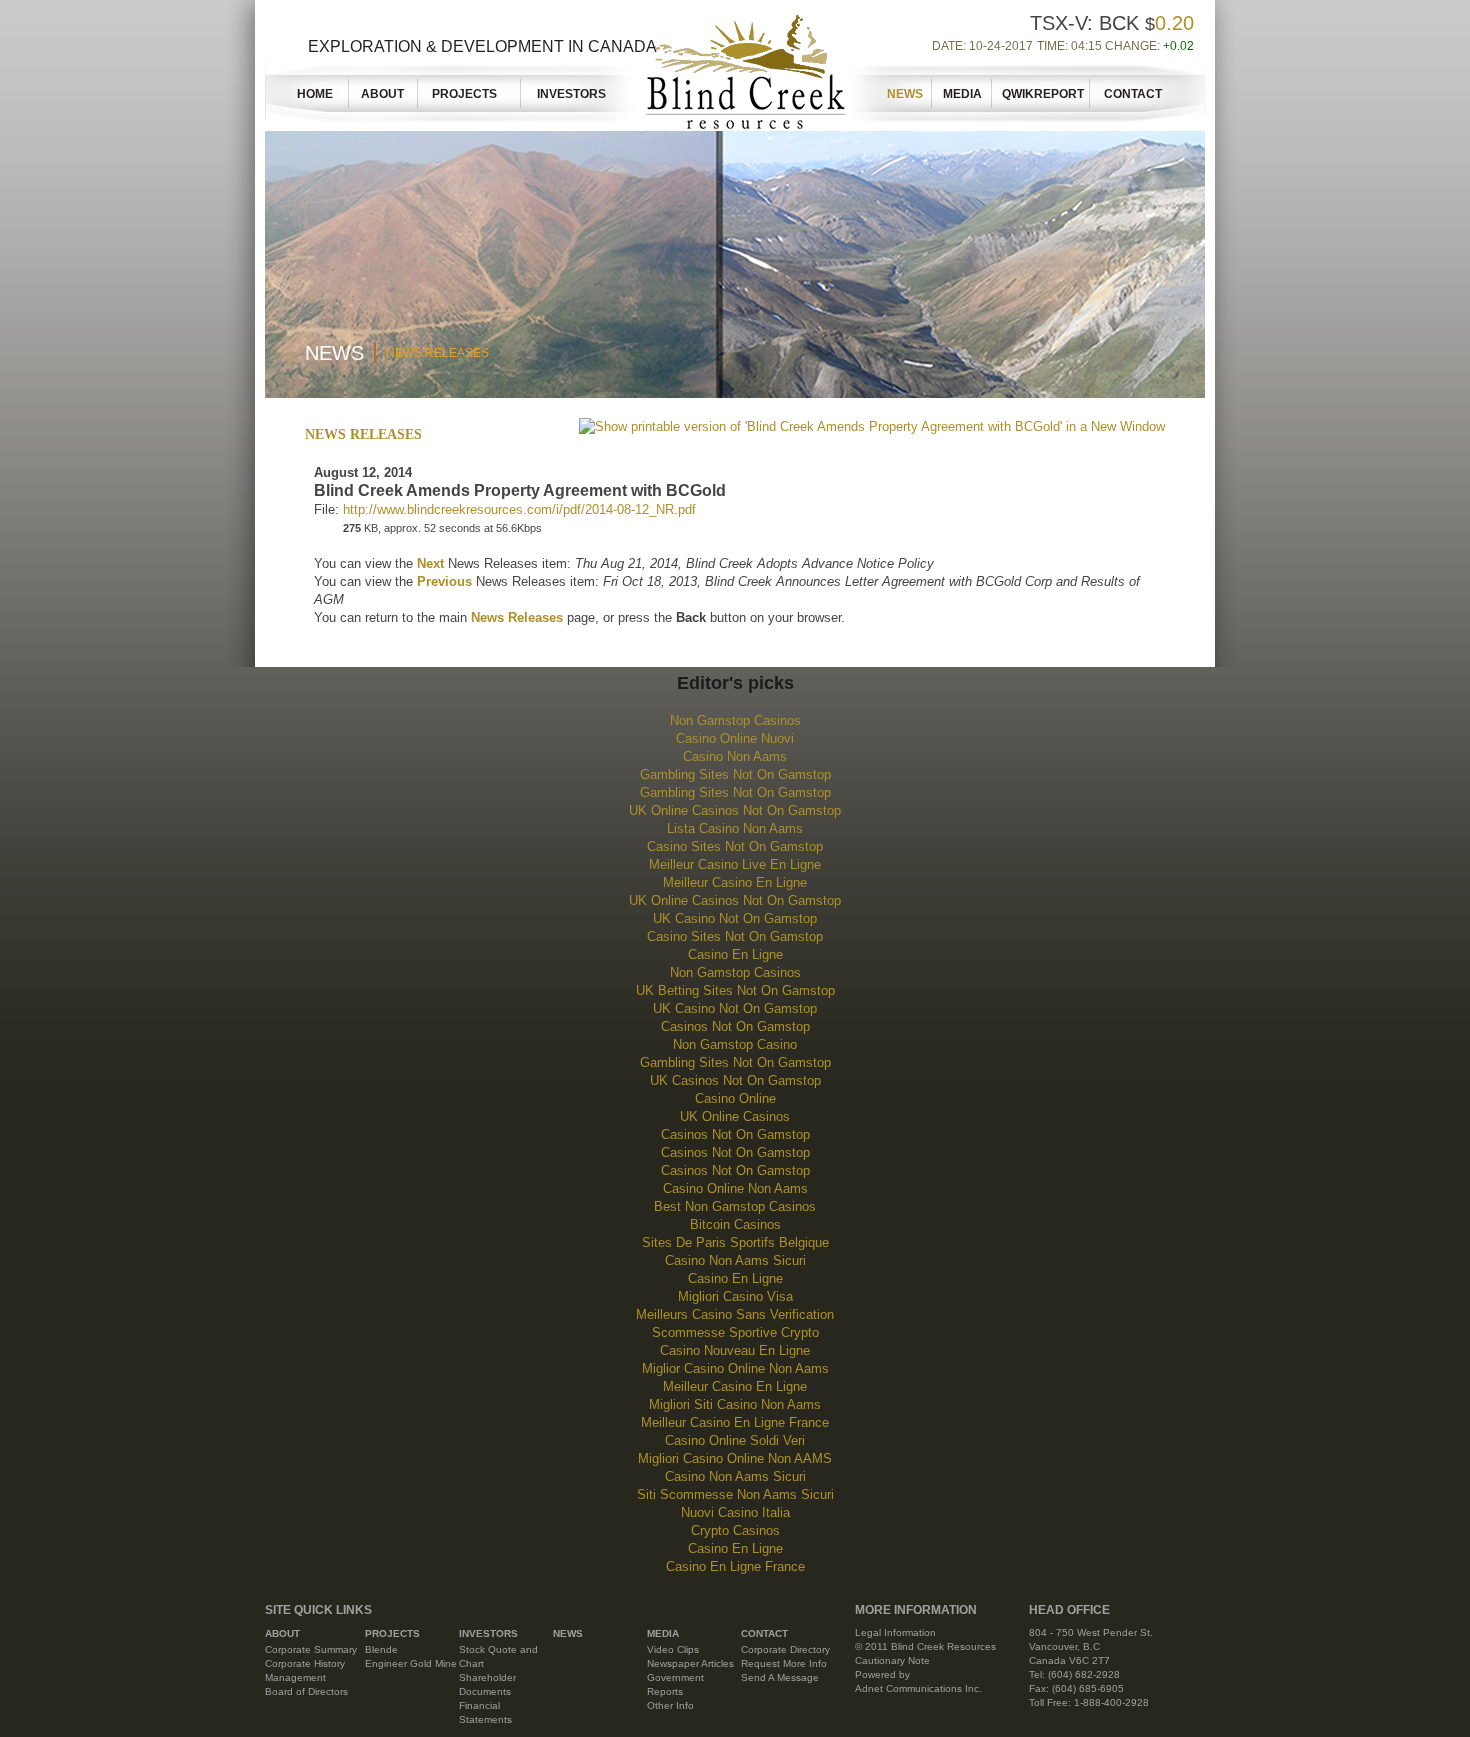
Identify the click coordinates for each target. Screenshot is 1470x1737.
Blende (381, 1649)
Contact (1133, 94)
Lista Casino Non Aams (735, 828)
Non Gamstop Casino (735, 1044)
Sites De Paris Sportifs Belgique (735, 1242)
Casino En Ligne (735, 954)
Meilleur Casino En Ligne (735, 882)
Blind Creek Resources (742, 68)
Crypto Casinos (735, 1530)
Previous (444, 581)
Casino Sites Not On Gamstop (735, 846)
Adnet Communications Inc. (918, 1688)
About (382, 94)
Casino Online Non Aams (735, 1188)
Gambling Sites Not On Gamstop (735, 774)
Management (295, 1677)
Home (315, 94)
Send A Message (780, 1677)
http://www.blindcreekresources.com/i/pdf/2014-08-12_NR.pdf (519, 509)
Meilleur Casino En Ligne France (735, 1422)
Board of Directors (306, 1691)
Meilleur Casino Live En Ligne (735, 864)
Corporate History (305, 1663)
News (905, 94)
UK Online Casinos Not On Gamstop (735, 810)
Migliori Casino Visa (735, 1296)
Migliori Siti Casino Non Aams (735, 1404)
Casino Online (735, 1098)
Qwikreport (1043, 94)
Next (430, 563)
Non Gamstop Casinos (735, 720)
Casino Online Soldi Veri (735, 1440)
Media (962, 94)
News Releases (437, 353)
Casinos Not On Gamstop (735, 1026)
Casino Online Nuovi (735, 738)
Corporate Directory (785, 1649)
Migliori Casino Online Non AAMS (735, 1458)
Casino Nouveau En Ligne (735, 1350)
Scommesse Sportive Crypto (735, 1332)
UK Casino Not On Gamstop (735, 918)
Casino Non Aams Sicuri (735, 1260)
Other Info (670, 1705)
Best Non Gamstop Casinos (735, 1206)
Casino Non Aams (735, 756)
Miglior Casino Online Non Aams (735, 1368)
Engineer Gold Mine (411, 1663)
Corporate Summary (311, 1649)
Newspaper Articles (690, 1663)
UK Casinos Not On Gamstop (735, 1080)
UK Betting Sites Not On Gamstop (735, 990)
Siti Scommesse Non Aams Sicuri (735, 1494)
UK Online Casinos (735, 1116)
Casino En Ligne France (735, 1566)
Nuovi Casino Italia (735, 1512)
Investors (571, 94)
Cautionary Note (892, 1660)
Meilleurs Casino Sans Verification (735, 1314)
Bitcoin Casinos (735, 1224)
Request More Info (784, 1663)
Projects (470, 94)
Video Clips (673, 1649)
